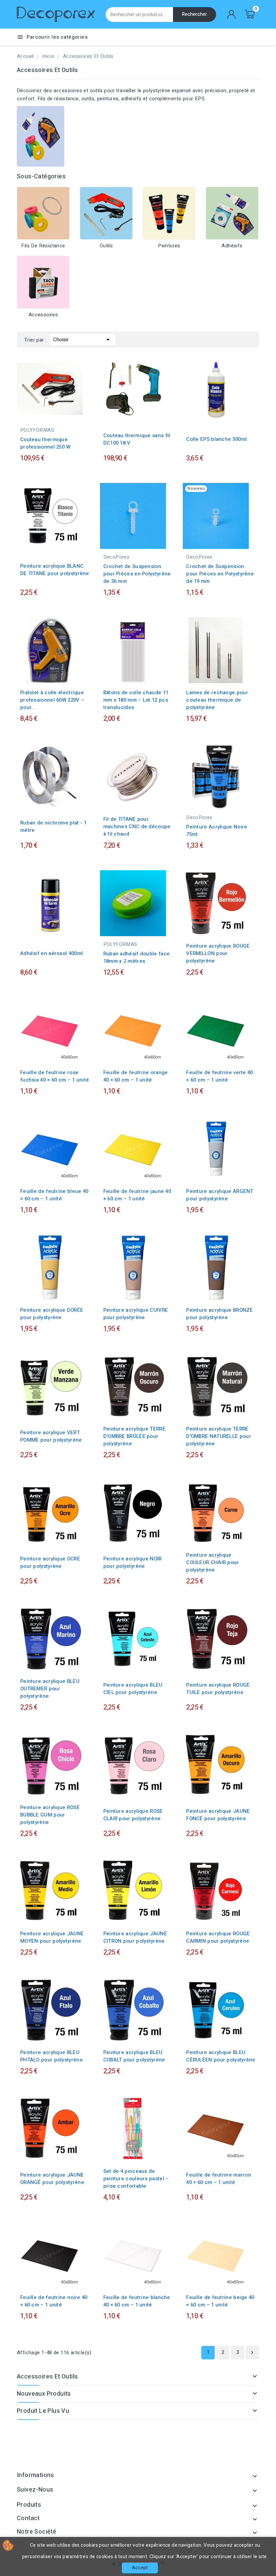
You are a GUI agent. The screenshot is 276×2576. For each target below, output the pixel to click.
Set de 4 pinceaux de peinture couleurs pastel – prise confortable (136, 2179)
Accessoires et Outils (47, 2377)
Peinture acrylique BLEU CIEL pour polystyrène (133, 1689)
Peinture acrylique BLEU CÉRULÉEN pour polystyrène (221, 2056)
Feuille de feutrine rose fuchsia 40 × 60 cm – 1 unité (55, 1076)
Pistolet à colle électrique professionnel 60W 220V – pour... (52, 700)
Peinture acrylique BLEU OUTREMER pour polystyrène (50, 1689)
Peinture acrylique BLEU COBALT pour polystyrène (134, 2056)
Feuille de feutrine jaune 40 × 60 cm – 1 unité (137, 1195)
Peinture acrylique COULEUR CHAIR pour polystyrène (212, 1562)
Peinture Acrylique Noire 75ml (217, 831)
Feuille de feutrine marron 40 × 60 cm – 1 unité (219, 2179)
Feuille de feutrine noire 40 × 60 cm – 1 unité (54, 2301)
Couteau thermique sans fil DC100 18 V (137, 439)
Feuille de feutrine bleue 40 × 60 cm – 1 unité (54, 1195)
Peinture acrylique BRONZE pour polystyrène (220, 1314)
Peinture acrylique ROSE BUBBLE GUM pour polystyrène (50, 1815)
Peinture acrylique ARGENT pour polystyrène (220, 1195)
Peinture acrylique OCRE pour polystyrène (50, 1562)
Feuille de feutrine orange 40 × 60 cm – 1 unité (136, 1076)
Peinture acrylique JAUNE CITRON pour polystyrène (135, 1937)
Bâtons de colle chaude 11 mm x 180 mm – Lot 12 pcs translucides (136, 700)
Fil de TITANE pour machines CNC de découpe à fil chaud (137, 826)
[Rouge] (217, 802)
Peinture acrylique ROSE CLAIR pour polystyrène (133, 1815)
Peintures (169, 246)
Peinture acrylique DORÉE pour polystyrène (52, 1314)
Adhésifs (232, 246)
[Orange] (231, 802)
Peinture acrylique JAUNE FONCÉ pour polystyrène (218, 1815)
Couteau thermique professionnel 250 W (45, 443)
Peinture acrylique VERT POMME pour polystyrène (51, 1436)
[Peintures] (169, 213)
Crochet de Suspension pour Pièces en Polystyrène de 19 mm (220, 574)
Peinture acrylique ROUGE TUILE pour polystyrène (218, 1689)
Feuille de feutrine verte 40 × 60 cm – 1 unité (219, 1076)
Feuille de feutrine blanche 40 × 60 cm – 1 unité (137, 2301)
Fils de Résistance (43, 246)
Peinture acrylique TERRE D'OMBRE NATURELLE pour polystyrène (219, 1436)
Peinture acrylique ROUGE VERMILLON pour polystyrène (218, 953)
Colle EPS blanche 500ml (216, 439)
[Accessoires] (43, 282)
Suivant (252, 2353)
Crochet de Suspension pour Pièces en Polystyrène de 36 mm (137, 574)
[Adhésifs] (232, 213)
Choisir (83, 340)
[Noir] (210, 802)
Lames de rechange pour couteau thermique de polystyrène (217, 700)
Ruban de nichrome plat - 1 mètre (54, 826)
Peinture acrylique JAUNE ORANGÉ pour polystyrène (52, 2179)
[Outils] (106, 213)
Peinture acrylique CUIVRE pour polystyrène (136, 1314)
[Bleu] (204, 802)
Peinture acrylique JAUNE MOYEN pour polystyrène (52, 1937)
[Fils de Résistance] (43, 213)
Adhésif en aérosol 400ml (51, 953)
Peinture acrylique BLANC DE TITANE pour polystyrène (55, 570)
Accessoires (43, 315)
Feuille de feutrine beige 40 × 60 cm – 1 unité (220, 2301)
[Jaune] (224, 802)
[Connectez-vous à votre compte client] (232, 14)
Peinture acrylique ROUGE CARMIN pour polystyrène (218, 1937)
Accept (140, 2568)
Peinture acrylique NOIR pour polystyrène (133, 1562)
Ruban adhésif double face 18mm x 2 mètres (137, 957)
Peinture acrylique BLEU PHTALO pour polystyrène (51, 2056)
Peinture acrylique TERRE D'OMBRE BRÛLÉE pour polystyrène (134, 1436)
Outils (106, 246)
